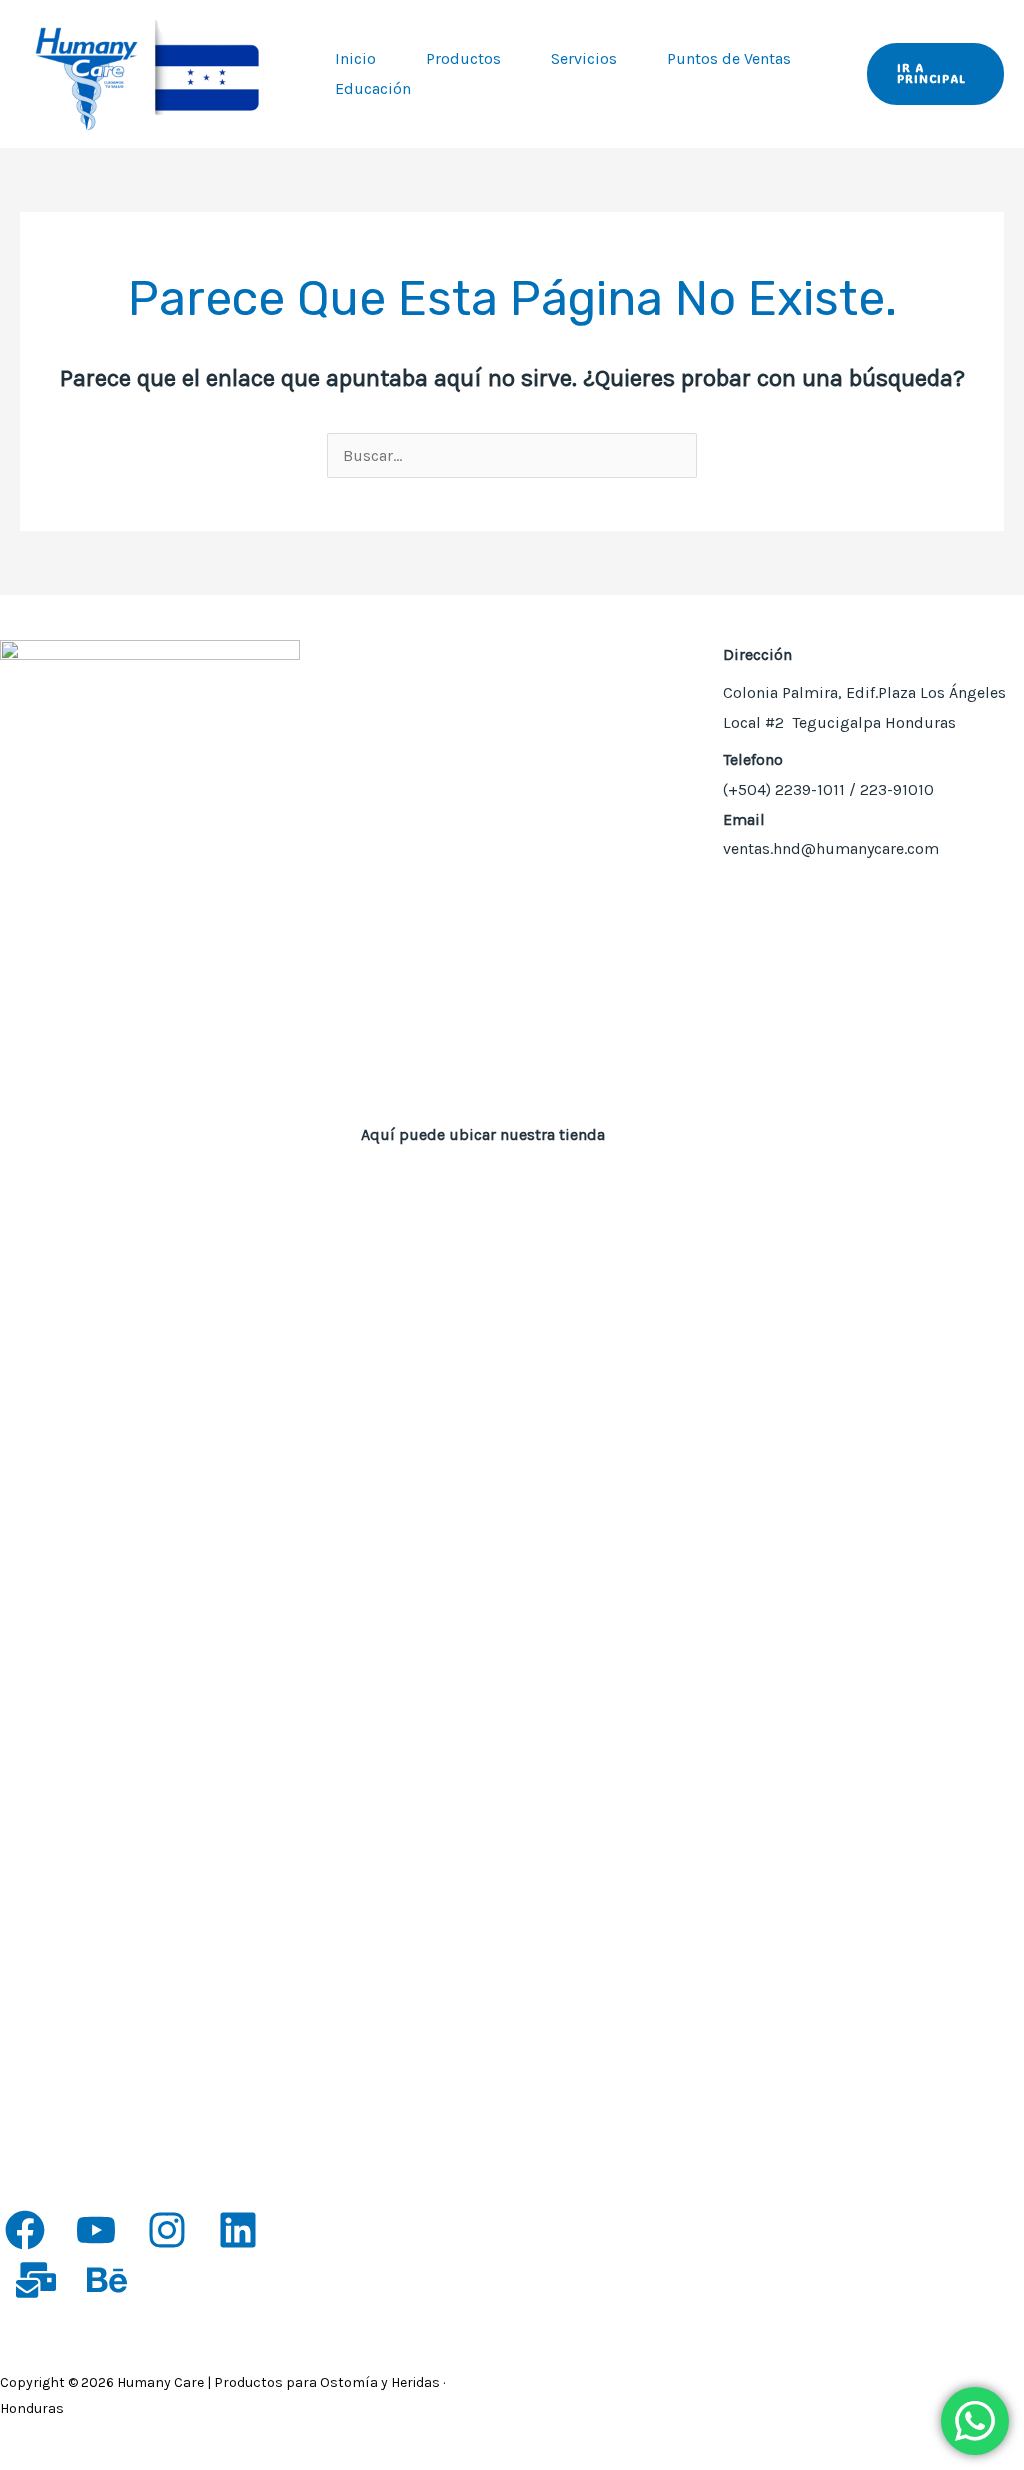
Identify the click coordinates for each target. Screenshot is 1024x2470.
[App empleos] (36, 2280)
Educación (373, 88)
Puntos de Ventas (729, 58)
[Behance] (107, 2280)
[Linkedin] (238, 2230)
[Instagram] (167, 2230)
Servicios (584, 58)
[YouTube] (96, 2230)
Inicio (355, 58)
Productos (463, 58)
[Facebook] (25, 2230)
